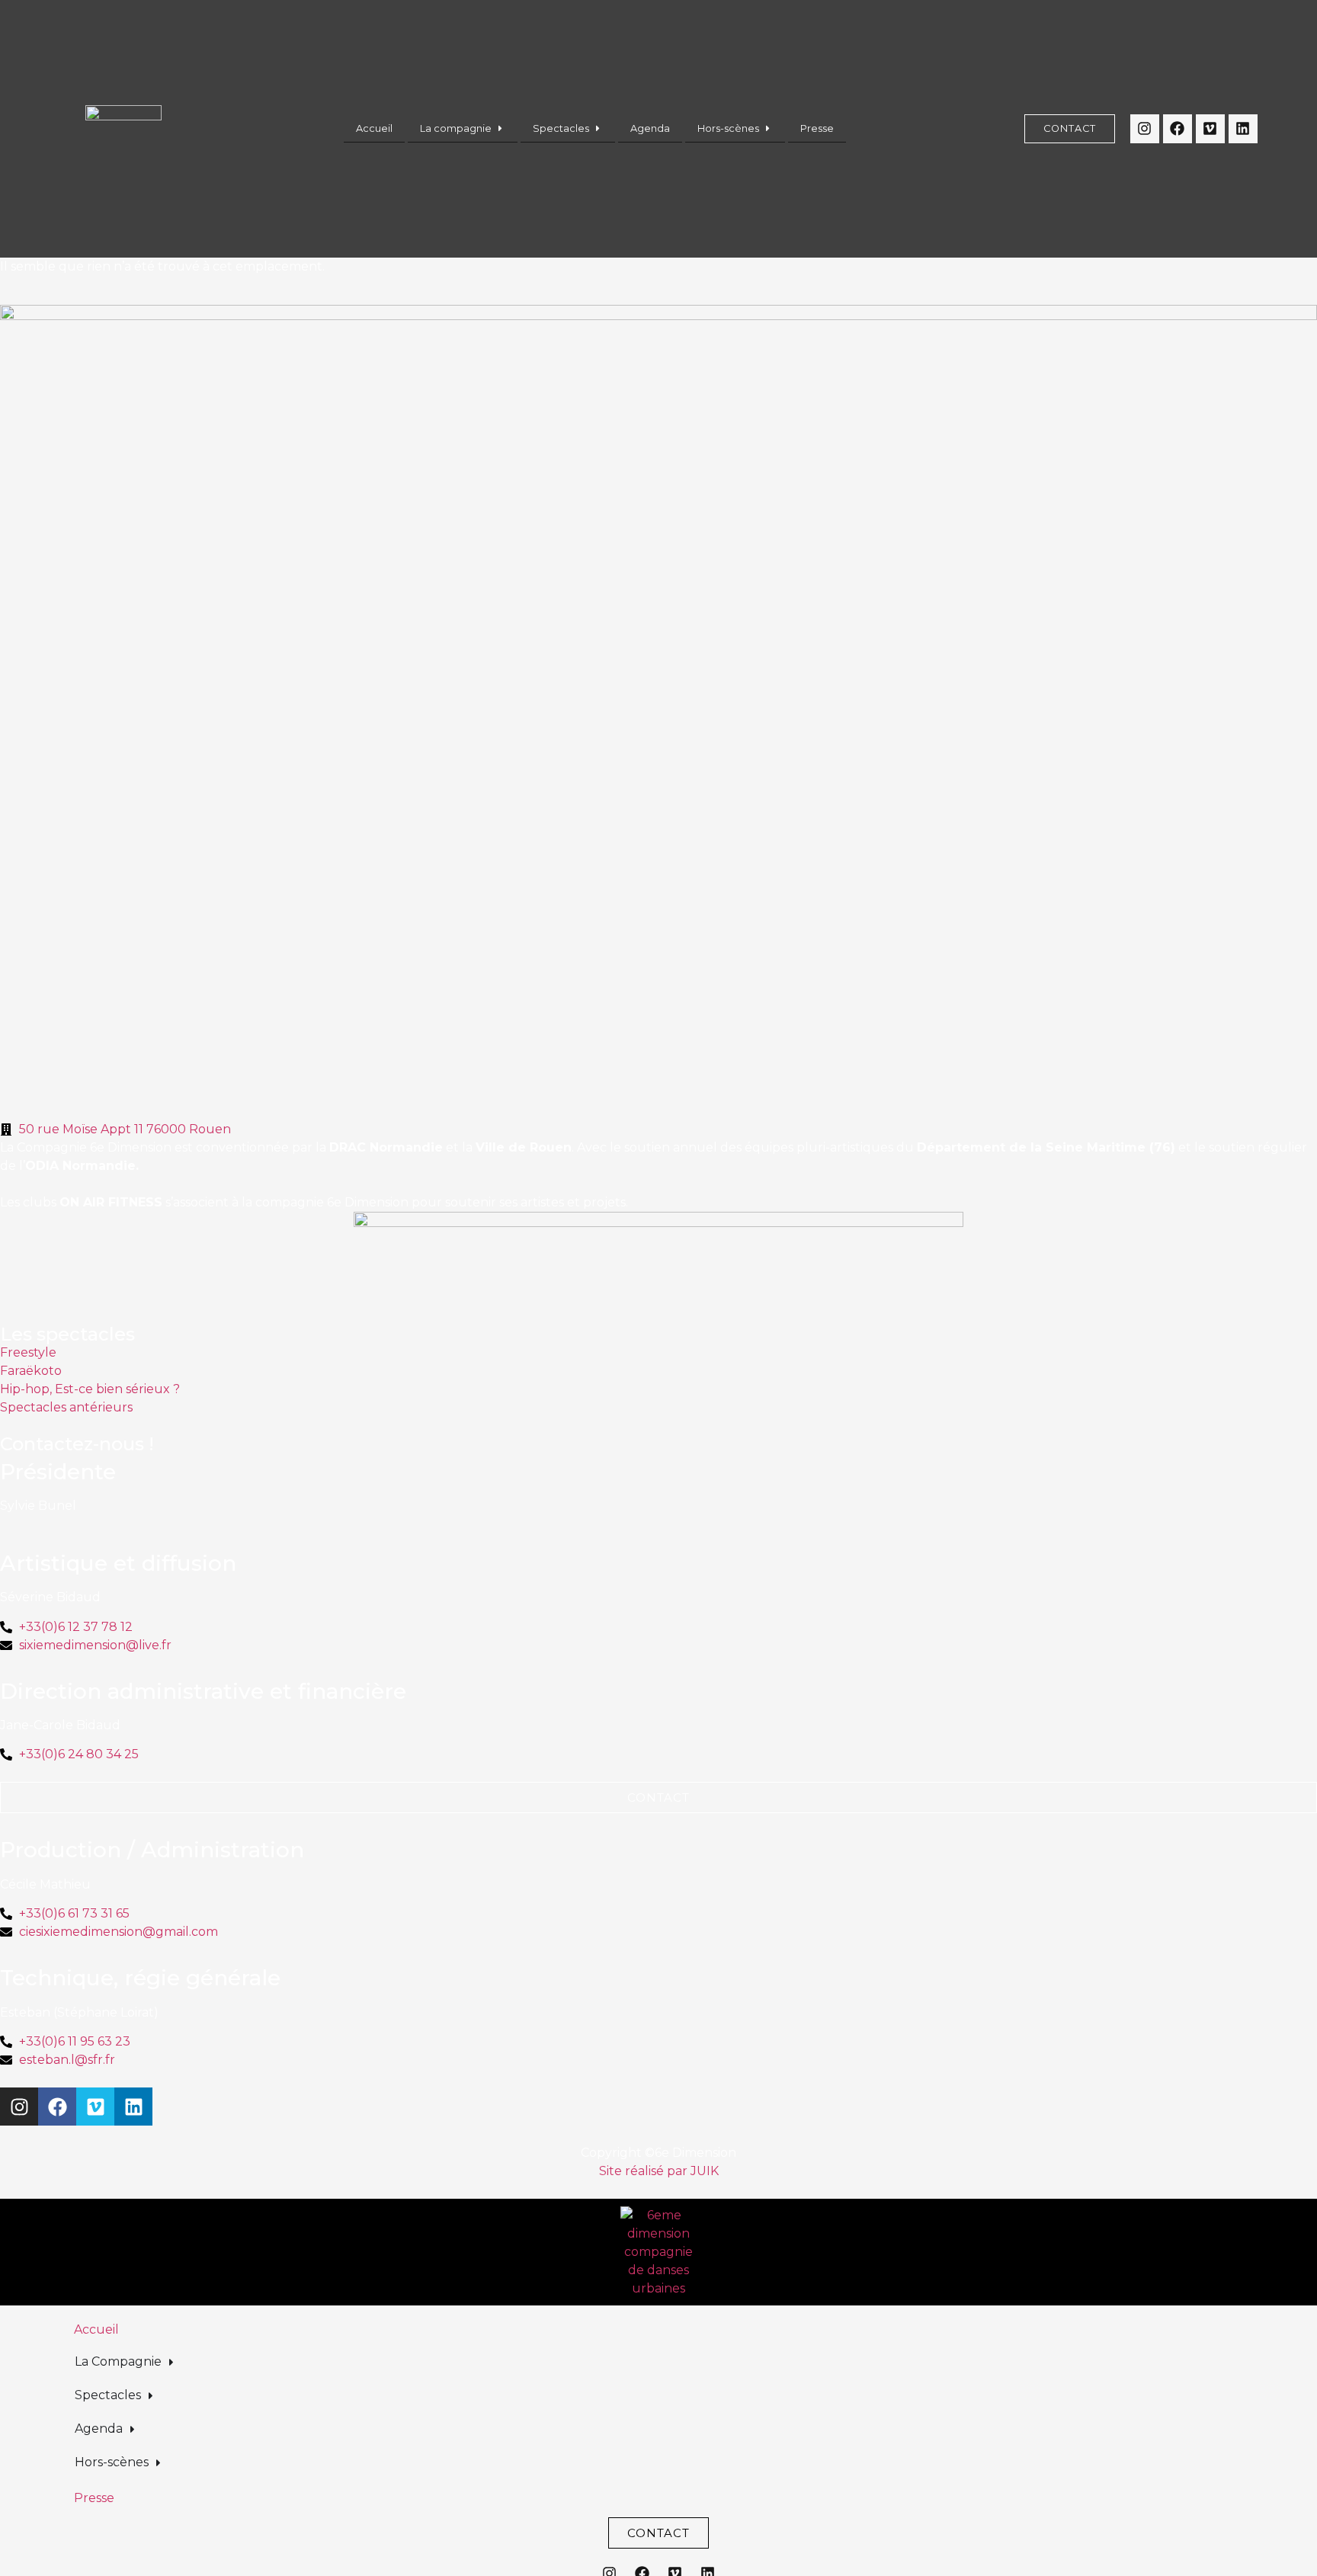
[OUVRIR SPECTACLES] (598, 128)
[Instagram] (1145, 129)
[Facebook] (1178, 129)
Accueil (96, 2329)
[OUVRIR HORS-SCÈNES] (768, 128)
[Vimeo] (1210, 129)
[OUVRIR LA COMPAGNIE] (500, 128)
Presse (94, 2498)
